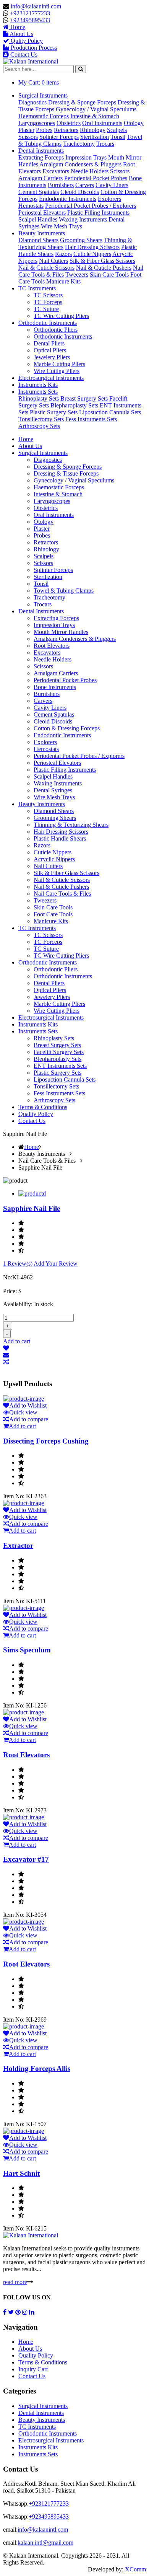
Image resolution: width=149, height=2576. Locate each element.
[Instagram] (25, 2312)
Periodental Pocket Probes (96, 178)
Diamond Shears (38, 240)
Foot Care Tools (53, 914)
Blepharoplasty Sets (74, 405)
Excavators (56, 171)
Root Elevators (52, 646)
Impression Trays (86, 157)
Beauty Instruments (42, 233)
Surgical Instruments (43, 95)
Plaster (26, 130)
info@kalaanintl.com (36, 6)
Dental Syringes (53, 790)
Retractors (66, 130)
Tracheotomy (79, 144)
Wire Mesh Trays (62, 226)
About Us (30, 446)
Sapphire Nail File (32, 1208)
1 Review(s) (18, 1264)
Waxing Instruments (83, 219)
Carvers (85, 185)
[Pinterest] (18, 2312)
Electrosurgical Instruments (51, 378)
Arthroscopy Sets (39, 426)
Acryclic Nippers (54, 859)
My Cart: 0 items (39, 82)
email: (10, 2530)
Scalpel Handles (38, 219)
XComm (135, 2569)
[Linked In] (32, 2312)
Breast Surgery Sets (84, 398)
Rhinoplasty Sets (39, 398)
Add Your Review (56, 1264)
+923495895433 (30, 20)
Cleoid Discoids (80, 192)
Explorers (109, 199)
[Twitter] (11, 2312)
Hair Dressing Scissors (92, 247)
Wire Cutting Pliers (57, 371)
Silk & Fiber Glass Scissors (102, 261)
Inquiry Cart (33, 2369)
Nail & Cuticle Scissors (46, 268)
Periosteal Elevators (42, 213)
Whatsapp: (16, 2503)
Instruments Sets (38, 392)
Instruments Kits (38, 385)
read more (15, 2282)
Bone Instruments (55, 687)
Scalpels (117, 130)
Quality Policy (36, 1114)
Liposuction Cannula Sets (110, 412)
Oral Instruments (102, 123)
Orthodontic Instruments (48, 323)
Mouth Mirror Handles (61, 632)
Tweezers (77, 275)
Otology (134, 123)
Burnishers (61, 185)
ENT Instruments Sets (60, 1066)
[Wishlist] (74, 1348)
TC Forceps (48, 302)
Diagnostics (32, 102)
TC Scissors (48, 295)
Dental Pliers (49, 343)
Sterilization (95, 137)
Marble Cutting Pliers (59, 364)
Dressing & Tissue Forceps (66, 473)
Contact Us (32, 1121)
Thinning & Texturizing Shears (71, 825)
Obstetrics (69, 123)
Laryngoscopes (37, 123)
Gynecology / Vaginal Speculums (96, 109)
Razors (63, 254)
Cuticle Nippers (92, 254)
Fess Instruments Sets (91, 419)
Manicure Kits (63, 281)
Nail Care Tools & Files (62, 894)
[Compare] (74, 1362)
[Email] (74, 1355)
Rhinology (93, 130)
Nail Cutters (53, 261)
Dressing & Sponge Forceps (82, 102)
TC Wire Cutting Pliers (61, 316)
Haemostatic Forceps (44, 116)
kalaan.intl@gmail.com (45, 2543)
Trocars (105, 144)
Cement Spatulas (39, 192)
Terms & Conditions (43, 1107)
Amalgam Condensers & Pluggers (80, 164)
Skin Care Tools (109, 275)
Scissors (28, 137)
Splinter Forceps (59, 137)
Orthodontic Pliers (56, 330)
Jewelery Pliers (52, 357)
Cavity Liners (112, 185)
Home (26, 439)
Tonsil (118, 137)
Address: (14, 2484)
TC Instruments (37, 288)
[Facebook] (5, 2312)
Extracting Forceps (41, 157)
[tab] (32, 1193)
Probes (44, 130)
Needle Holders (90, 171)
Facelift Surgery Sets (59, 1052)
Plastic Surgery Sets (54, 412)
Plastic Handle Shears (60, 838)
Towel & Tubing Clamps (64, 591)
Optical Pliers (50, 350)
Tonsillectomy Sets (41, 419)
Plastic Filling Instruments (98, 213)
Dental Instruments (41, 151)
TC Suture (46, 309)
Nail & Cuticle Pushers (104, 268)
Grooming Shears (81, 240)
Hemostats (31, 206)
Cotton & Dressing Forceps (67, 728)
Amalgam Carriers (40, 178)
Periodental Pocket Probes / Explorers (91, 206)
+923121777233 (30, 13)
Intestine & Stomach (95, 116)
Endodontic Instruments (68, 199)
